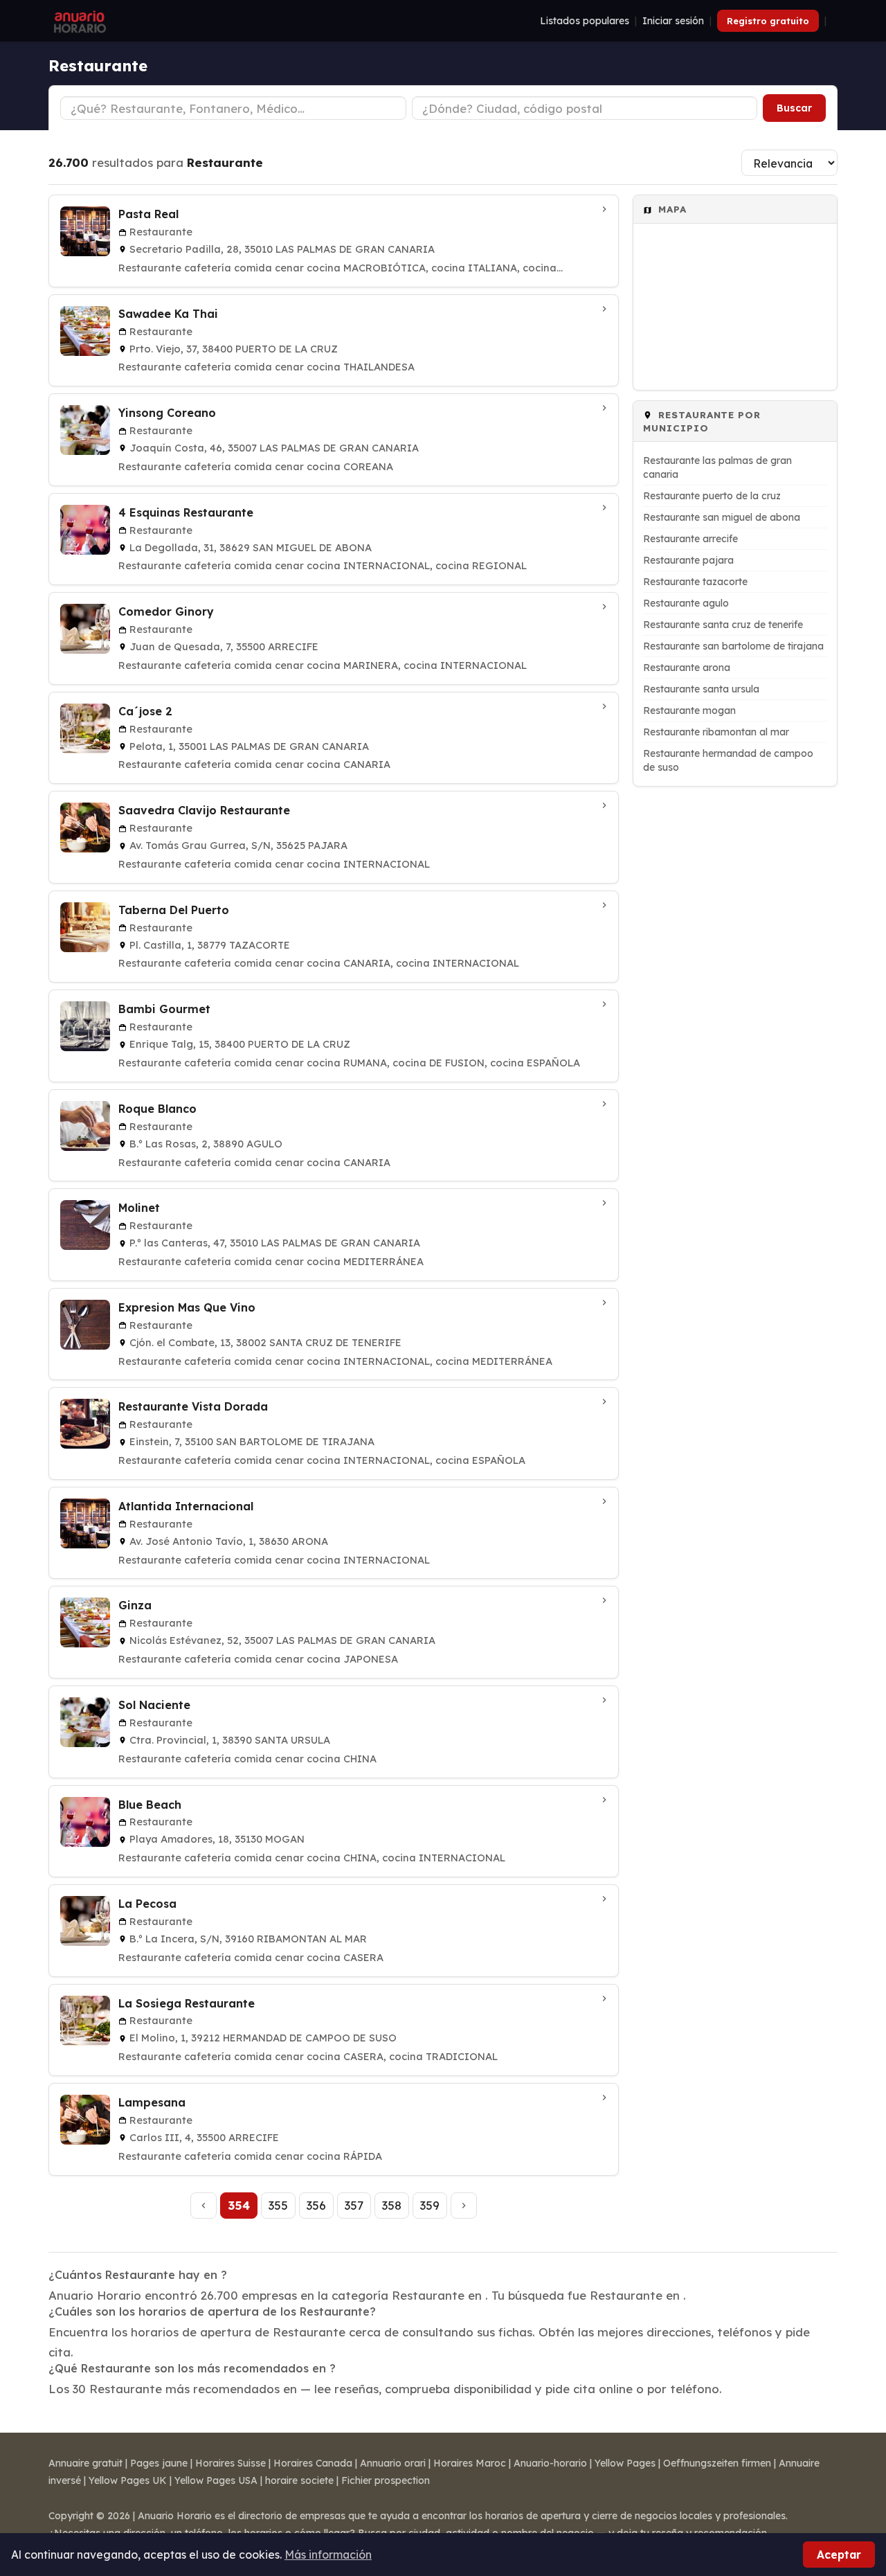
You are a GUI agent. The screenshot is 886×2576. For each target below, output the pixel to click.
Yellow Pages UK (128, 2480)
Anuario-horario (550, 2463)
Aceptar (839, 2555)
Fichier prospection (386, 2480)
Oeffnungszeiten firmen (717, 2463)
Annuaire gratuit (85, 2463)
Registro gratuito (768, 21)
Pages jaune (159, 2463)
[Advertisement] (735, 1004)
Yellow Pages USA (216, 2480)
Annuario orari (393, 2463)
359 (430, 2205)
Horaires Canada (313, 2463)
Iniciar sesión (673, 21)
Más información (328, 2555)
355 (278, 2205)
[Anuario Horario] (78, 21)
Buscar (794, 108)
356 (316, 2205)
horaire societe (299, 2480)
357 (354, 2205)
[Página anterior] (204, 2206)
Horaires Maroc (470, 2463)
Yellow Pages (625, 2463)
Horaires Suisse (230, 2463)
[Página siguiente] (464, 2206)
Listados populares (585, 21)
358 (392, 2205)
